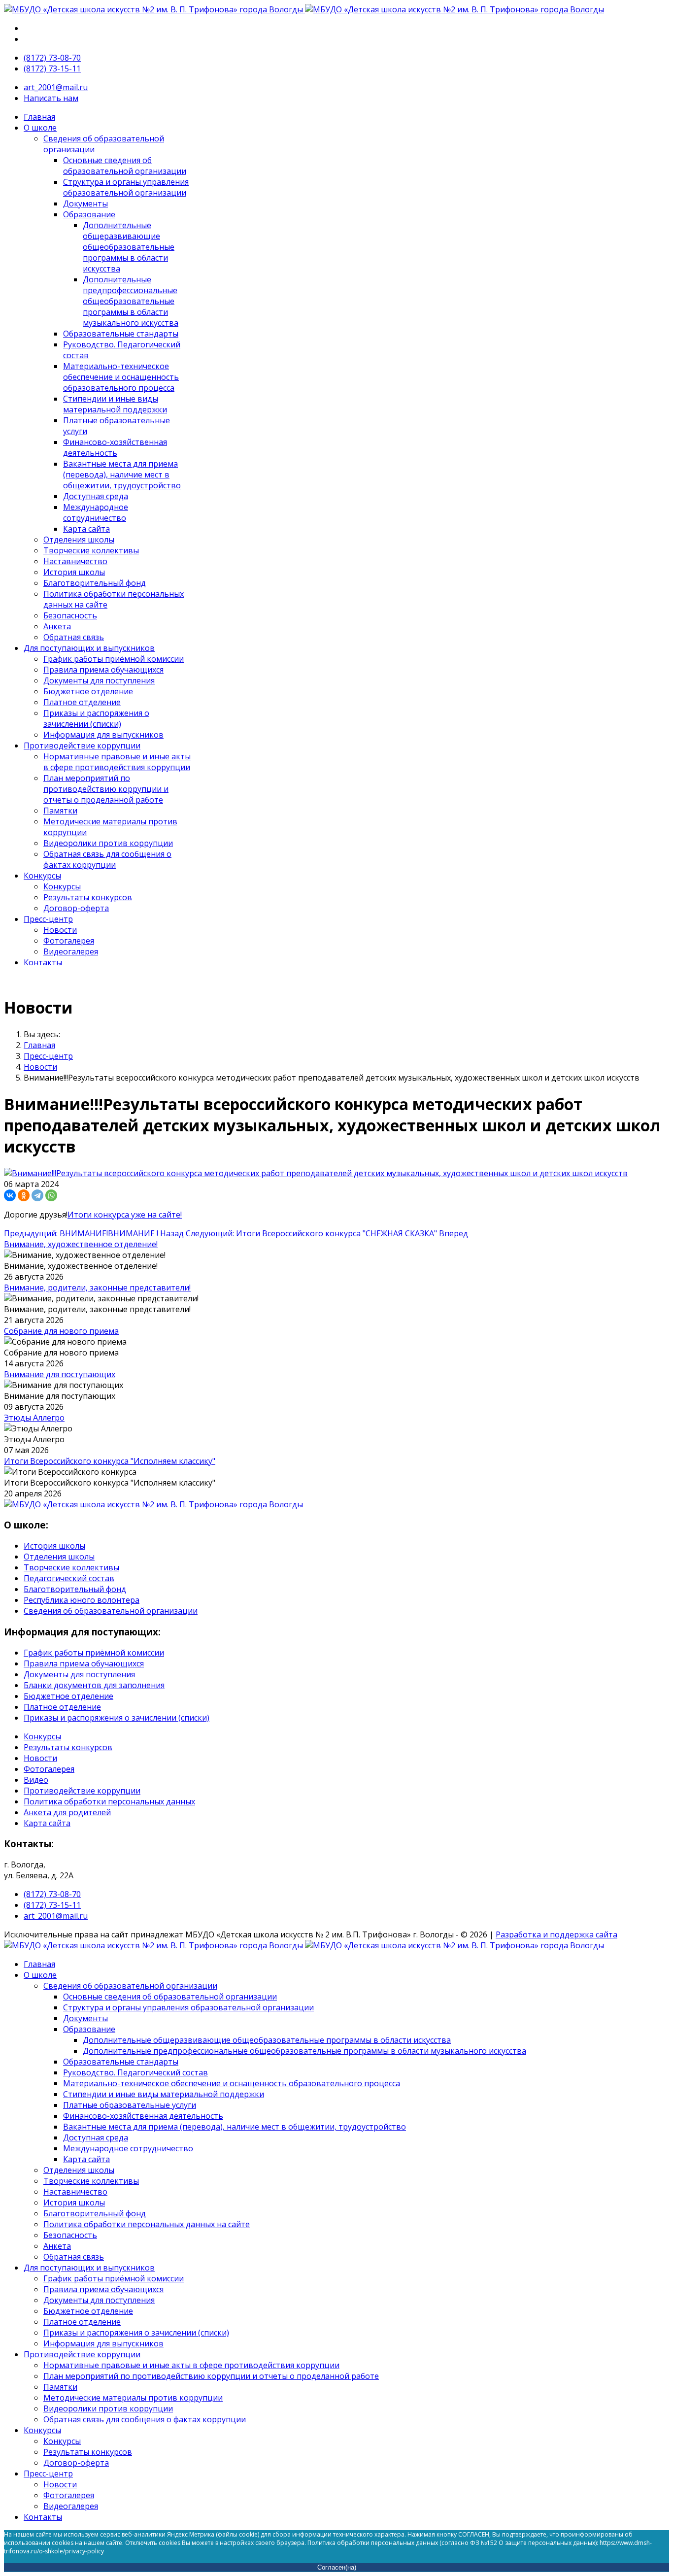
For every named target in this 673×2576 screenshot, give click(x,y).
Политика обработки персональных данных (109, 1801)
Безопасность (70, 615)
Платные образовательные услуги (130, 2105)
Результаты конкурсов (88, 897)
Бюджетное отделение (88, 691)
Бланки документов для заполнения (94, 1685)
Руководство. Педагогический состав (135, 2072)
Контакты (43, 962)
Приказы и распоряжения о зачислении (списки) (96, 718)
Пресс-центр (48, 919)
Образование (89, 214)
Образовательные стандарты (121, 334)
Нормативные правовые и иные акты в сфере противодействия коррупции (117, 762)
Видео (36, 1780)
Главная (39, 117)
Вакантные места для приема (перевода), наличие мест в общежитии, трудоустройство (122, 475)
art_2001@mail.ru (56, 87)
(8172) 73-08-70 (52, 58)
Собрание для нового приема (61, 1331)
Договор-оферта (76, 908)
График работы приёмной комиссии (114, 659)
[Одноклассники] (24, 1195)
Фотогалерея (69, 941)
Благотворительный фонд (95, 583)
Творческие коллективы (91, 550)
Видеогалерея (71, 951)
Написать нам (51, 98)
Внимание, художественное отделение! (81, 1244)
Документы (85, 203)
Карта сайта (86, 529)
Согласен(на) (337, 2567)
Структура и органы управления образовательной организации (126, 187)
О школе (40, 128)
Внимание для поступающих (60, 1374)
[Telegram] (37, 1195)
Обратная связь (74, 637)
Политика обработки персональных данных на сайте (147, 2224)
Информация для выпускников (103, 735)
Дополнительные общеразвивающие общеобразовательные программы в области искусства (129, 247)
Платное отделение (82, 702)
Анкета (57, 626)
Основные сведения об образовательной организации (125, 166)
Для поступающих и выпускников (89, 648)
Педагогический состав (69, 1578)
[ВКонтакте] (10, 1195)
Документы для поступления (99, 680)
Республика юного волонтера (82, 1600)
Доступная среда (96, 496)
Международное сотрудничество (96, 512)
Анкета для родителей (67, 1812)
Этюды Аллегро (34, 1418)
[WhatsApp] (51, 1195)
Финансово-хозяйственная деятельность (115, 447)
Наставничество (75, 561)
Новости (60, 930)
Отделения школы (79, 540)
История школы (74, 572)
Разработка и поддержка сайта (556, 1934)
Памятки (60, 811)
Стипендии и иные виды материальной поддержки (115, 404)
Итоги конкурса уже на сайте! (125, 1215)
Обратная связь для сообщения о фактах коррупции (107, 859)
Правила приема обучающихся (103, 670)
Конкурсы (42, 876)
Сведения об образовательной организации (111, 1611)
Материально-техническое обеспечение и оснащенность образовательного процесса (121, 377)
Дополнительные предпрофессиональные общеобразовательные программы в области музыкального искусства (131, 301)
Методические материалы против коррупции (133, 2398)
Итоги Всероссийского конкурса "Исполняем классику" (110, 1461)
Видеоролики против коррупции (108, 843)
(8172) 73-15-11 (52, 68)
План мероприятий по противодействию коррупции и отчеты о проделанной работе (106, 789)
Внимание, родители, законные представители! (97, 1288)
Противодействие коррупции (82, 746)
